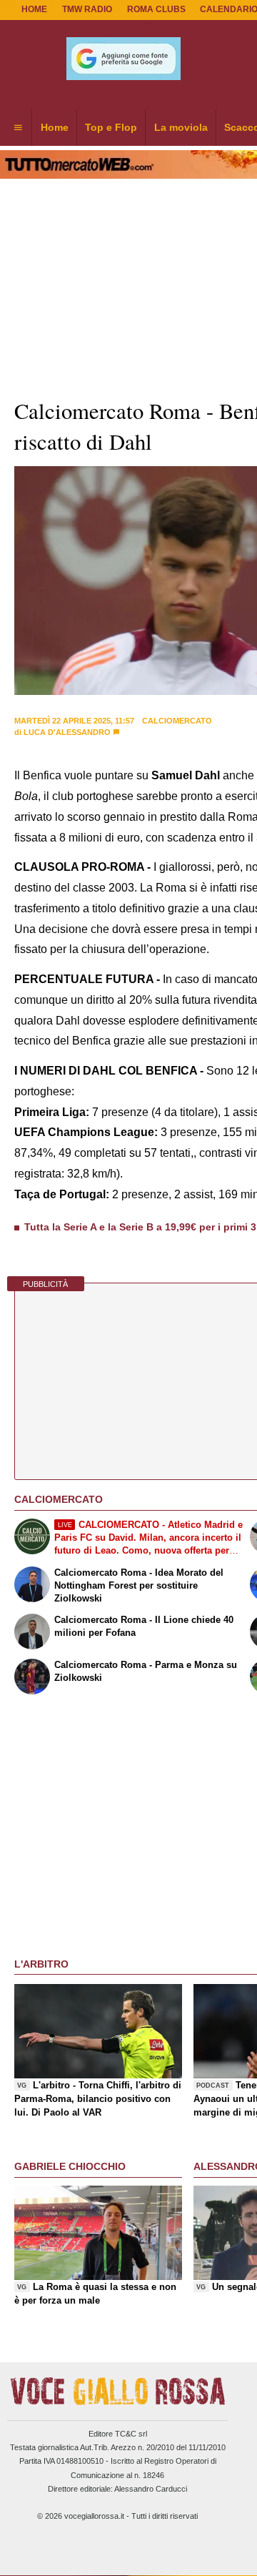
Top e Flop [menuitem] (111, 127)
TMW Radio (87, 9)
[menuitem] (18, 128)
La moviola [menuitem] (181, 127)
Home (34, 9)
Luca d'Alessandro (67, 732)
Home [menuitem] (55, 127)
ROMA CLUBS (156, 9)
